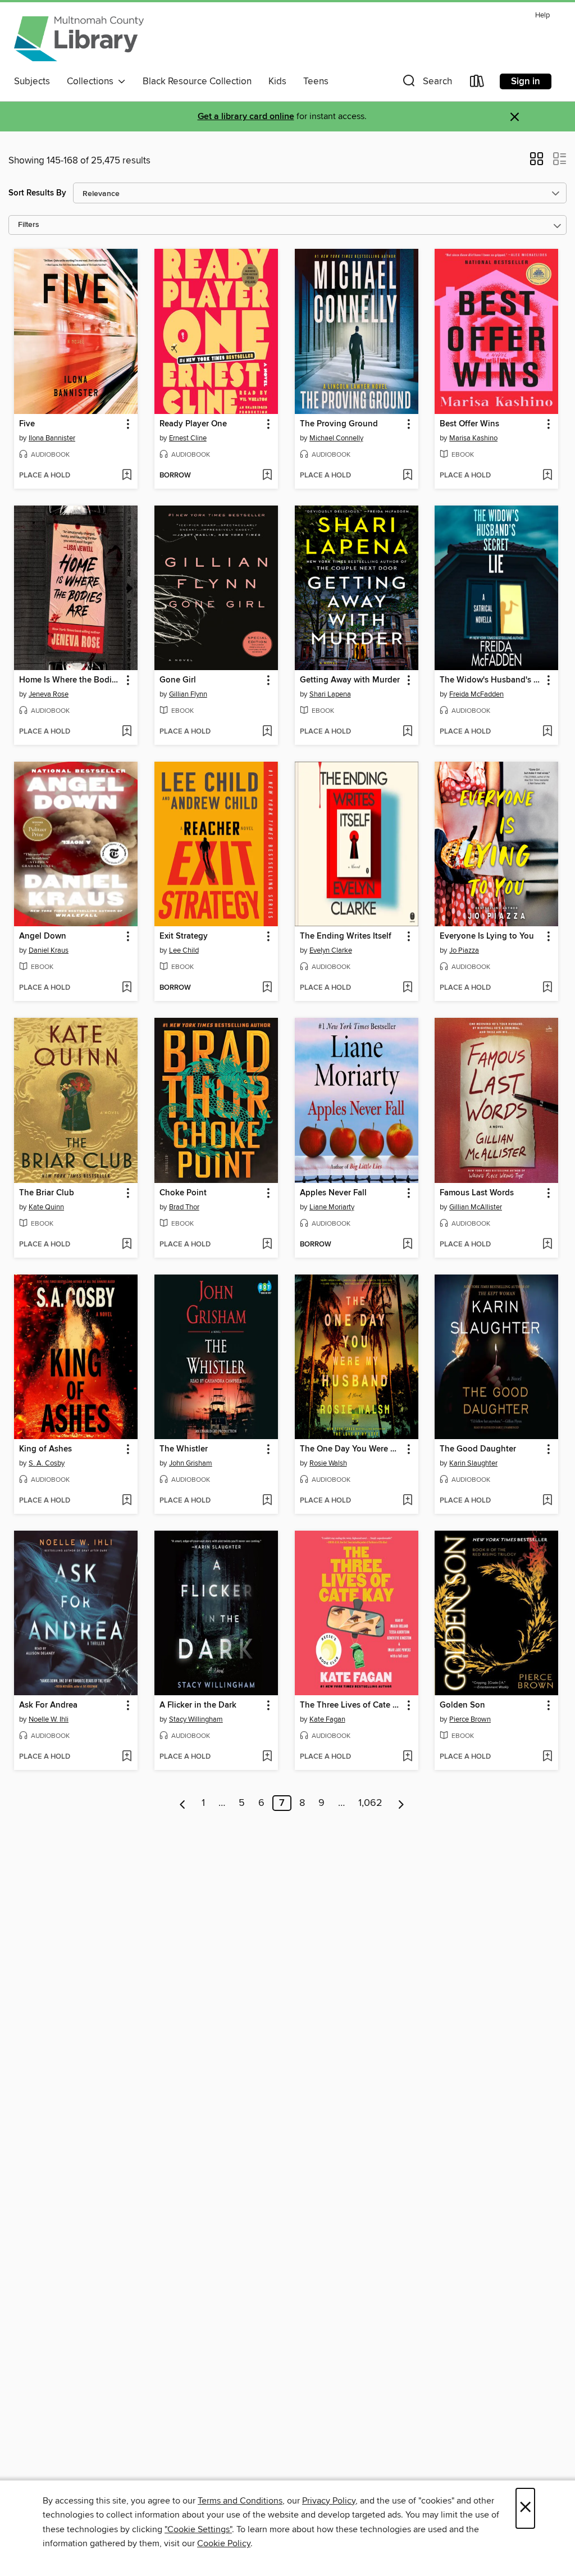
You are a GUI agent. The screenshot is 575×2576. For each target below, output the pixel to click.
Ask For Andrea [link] (48, 1705)
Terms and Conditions (240, 2501)
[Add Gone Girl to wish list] (267, 732)
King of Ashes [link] (45, 1449)
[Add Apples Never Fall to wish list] (407, 1245)
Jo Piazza (464, 950)
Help (542, 15)
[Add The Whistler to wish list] (267, 1501)
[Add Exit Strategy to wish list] (267, 988)
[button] (426, 83)
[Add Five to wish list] (127, 476)
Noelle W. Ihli (49, 1719)
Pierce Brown (470, 1719)
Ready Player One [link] (193, 424)
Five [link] (27, 424)
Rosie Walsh (328, 1463)
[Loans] (477, 83)
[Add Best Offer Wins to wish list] (547, 476)
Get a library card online (246, 117)
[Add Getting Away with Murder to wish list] (407, 732)
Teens (316, 81)
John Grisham (191, 1463)
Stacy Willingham (196, 1719)
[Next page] (401, 1803)
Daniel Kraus (49, 950)
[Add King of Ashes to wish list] (127, 1501)
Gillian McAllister (476, 1207)
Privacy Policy (329, 2501)
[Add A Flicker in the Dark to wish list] (267, 1757)
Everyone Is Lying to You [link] (487, 936)
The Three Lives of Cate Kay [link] (351, 1705)
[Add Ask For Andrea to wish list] (127, 1757)
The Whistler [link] (184, 1449)
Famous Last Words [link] (477, 1193)
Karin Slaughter (473, 1463)
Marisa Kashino (473, 438)
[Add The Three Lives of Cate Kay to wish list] (407, 1757)
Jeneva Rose (49, 694)
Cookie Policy (224, 2543)
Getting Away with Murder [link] (350, 680)
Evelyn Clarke (331, 950)
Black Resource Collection (197, 81)
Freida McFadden (476, 694)
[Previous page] (183, 1803)
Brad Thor (184, 1207)
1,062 (370, 1803)
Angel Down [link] (43, 936)
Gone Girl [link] (178, 680)
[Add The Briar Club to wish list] (127, 1245)
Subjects (32, 81)
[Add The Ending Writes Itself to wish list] (407, 988)
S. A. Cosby (47, 1463)
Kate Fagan (327, 1719)
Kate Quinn (46, 1207)
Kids (277, 81)
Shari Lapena (330, 694)
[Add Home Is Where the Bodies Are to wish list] (127, 732)
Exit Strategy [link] (184, 936)
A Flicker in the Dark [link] (198, 1705)
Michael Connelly (336, 438)
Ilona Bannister (52, 438)
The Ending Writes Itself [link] (346, 936)
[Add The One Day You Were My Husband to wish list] (407, 1501)
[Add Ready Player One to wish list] (267, 476)
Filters (29, 225)
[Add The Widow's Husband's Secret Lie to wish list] (547, 732)
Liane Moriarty (332, 1207)
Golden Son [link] (462, 1705)
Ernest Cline (188, 438)
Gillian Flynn (188, 694)
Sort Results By (37, 193)
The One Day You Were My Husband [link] (351, 1449)
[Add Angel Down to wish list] (127, 988)
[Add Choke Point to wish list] (267, 1245)
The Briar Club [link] (47, 1193)
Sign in (526, 81)
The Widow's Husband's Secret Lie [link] (491, 680)
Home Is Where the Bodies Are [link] (70, 680)
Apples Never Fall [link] (333, 1193)
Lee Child (184, 950)
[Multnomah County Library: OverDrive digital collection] (79, 39)
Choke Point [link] (183, 1193)
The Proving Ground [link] (339, 424)
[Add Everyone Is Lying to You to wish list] (547, 988)
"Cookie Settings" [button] (198, 2529)
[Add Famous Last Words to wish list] (547, 1245)
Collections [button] (92, 81)
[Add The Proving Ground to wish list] (407, 476)
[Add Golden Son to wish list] (547, 1757)
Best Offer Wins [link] (469, 424)
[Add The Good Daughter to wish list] (547, 1501)
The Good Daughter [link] (478, 1449)
